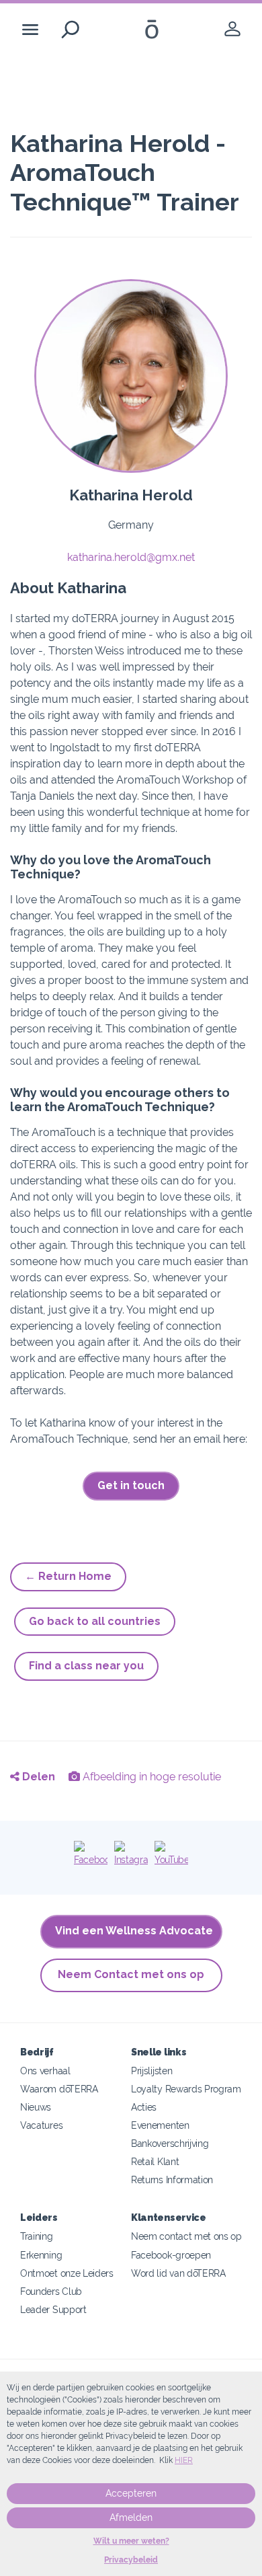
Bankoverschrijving (170, 2143)
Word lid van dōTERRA (178, 2273)
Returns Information (172, 2180)
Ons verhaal (45, 2071)
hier (184, 2460)
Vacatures (41, 2125)
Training (37, 2236)
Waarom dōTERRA (59, 2089)
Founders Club (51, 2291)
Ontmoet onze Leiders (67, 2273)
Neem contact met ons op (186, 2236)
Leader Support (53, 2309)
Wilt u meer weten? (131, 2541)
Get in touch (131, 1485)
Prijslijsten (151, 2071)
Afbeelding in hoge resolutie (150, 1777)
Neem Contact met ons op (131, 1974)
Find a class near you (86, 1666)
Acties (144, 2107)
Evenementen (160, 2125)
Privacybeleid (131, 2560)
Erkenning (41, 2255)
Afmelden (131, 2517)
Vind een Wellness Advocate (134, 1931)
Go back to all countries (95, 1621)
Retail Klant (155, 2161)
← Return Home (68, 1576)
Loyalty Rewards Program (186, 2089)
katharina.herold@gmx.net (131, 557)
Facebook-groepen (171, 2255)
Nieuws (36, 2107)
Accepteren (131, 2493)
